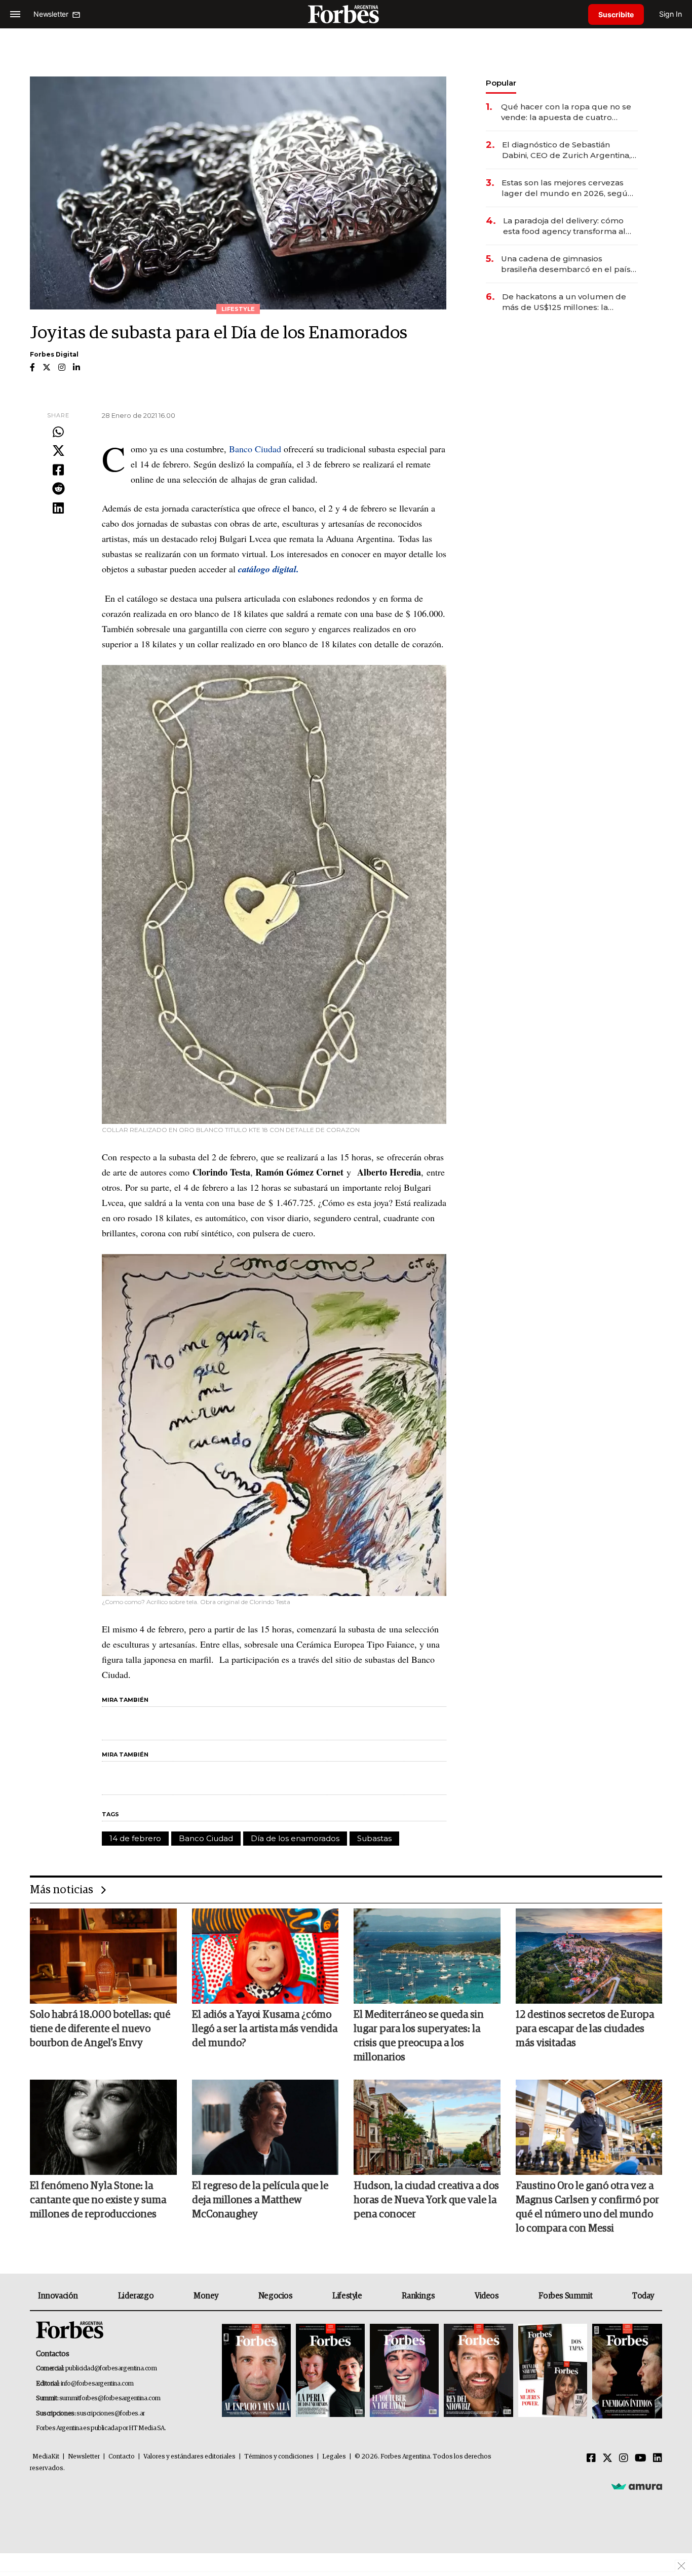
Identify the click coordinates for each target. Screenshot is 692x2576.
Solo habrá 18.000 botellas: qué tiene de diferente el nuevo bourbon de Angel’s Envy (100, 2029)
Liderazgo (136, 2296)
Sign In (670, 14)
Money (206, 2296)
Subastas (374, 1838)
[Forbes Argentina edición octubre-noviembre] (553, 2371)
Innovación (58, 2296)
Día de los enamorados (295, 1838)
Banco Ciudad (255, 449)
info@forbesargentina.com (97, 2384)
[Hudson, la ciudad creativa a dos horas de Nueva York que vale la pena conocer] (427, 2127)
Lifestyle (347, 2296)
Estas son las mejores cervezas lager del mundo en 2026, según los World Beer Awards (567, 188)
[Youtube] (641, 2458)
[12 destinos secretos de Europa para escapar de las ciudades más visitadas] (589, 1956)
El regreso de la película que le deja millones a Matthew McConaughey (260, 2200)
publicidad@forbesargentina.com (111, 2369)
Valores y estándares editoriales (189, 2457)
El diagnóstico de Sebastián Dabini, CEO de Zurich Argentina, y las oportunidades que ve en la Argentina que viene (569, 150)
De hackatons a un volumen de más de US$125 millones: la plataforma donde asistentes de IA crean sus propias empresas (565, 302)
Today (643, 2296)
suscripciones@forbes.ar (111, 2414)
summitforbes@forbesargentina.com (110, 2398)
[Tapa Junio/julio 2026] (256, 2371)
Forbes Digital (54, 354)
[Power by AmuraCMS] (637, 2486)
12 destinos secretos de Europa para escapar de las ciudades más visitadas (585, 2029)
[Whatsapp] (58, 433)
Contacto (122, 2457)
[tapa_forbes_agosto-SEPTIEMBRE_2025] (626, 2371)
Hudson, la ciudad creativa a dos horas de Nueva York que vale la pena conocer (426, 2200)
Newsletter (84, 2457)
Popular (501, 83)
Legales (334, 2457)
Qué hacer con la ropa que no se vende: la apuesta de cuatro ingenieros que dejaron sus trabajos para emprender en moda (566, 112)
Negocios (276, 2296)
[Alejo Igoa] (404, 2371)
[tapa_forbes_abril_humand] (330, 2371)
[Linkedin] (58, 509)
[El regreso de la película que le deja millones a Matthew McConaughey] (265, 2127)
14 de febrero (135, 1838)
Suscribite (616, 14)
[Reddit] (58, 489)
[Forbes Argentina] (346, 14)
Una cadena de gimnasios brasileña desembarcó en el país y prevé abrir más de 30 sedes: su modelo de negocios (569, 264)
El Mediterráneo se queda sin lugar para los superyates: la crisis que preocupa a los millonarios (419, 2036)
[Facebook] (58, 471)
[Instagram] (624, 2458)
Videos (487, 2296)
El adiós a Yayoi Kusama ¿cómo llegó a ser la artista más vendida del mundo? (265, 2029)
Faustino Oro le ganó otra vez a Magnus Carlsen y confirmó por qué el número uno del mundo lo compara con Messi (587, 2207)
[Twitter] (58, 451)
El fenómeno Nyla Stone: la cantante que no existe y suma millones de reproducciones (98, 2200)
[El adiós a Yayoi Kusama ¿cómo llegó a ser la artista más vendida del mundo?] (265, 1956)
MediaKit (46, 2457)
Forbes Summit (565, 2296)
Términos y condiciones (279, 2457)
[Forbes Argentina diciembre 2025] (478, 2371)
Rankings (418, 2296)
